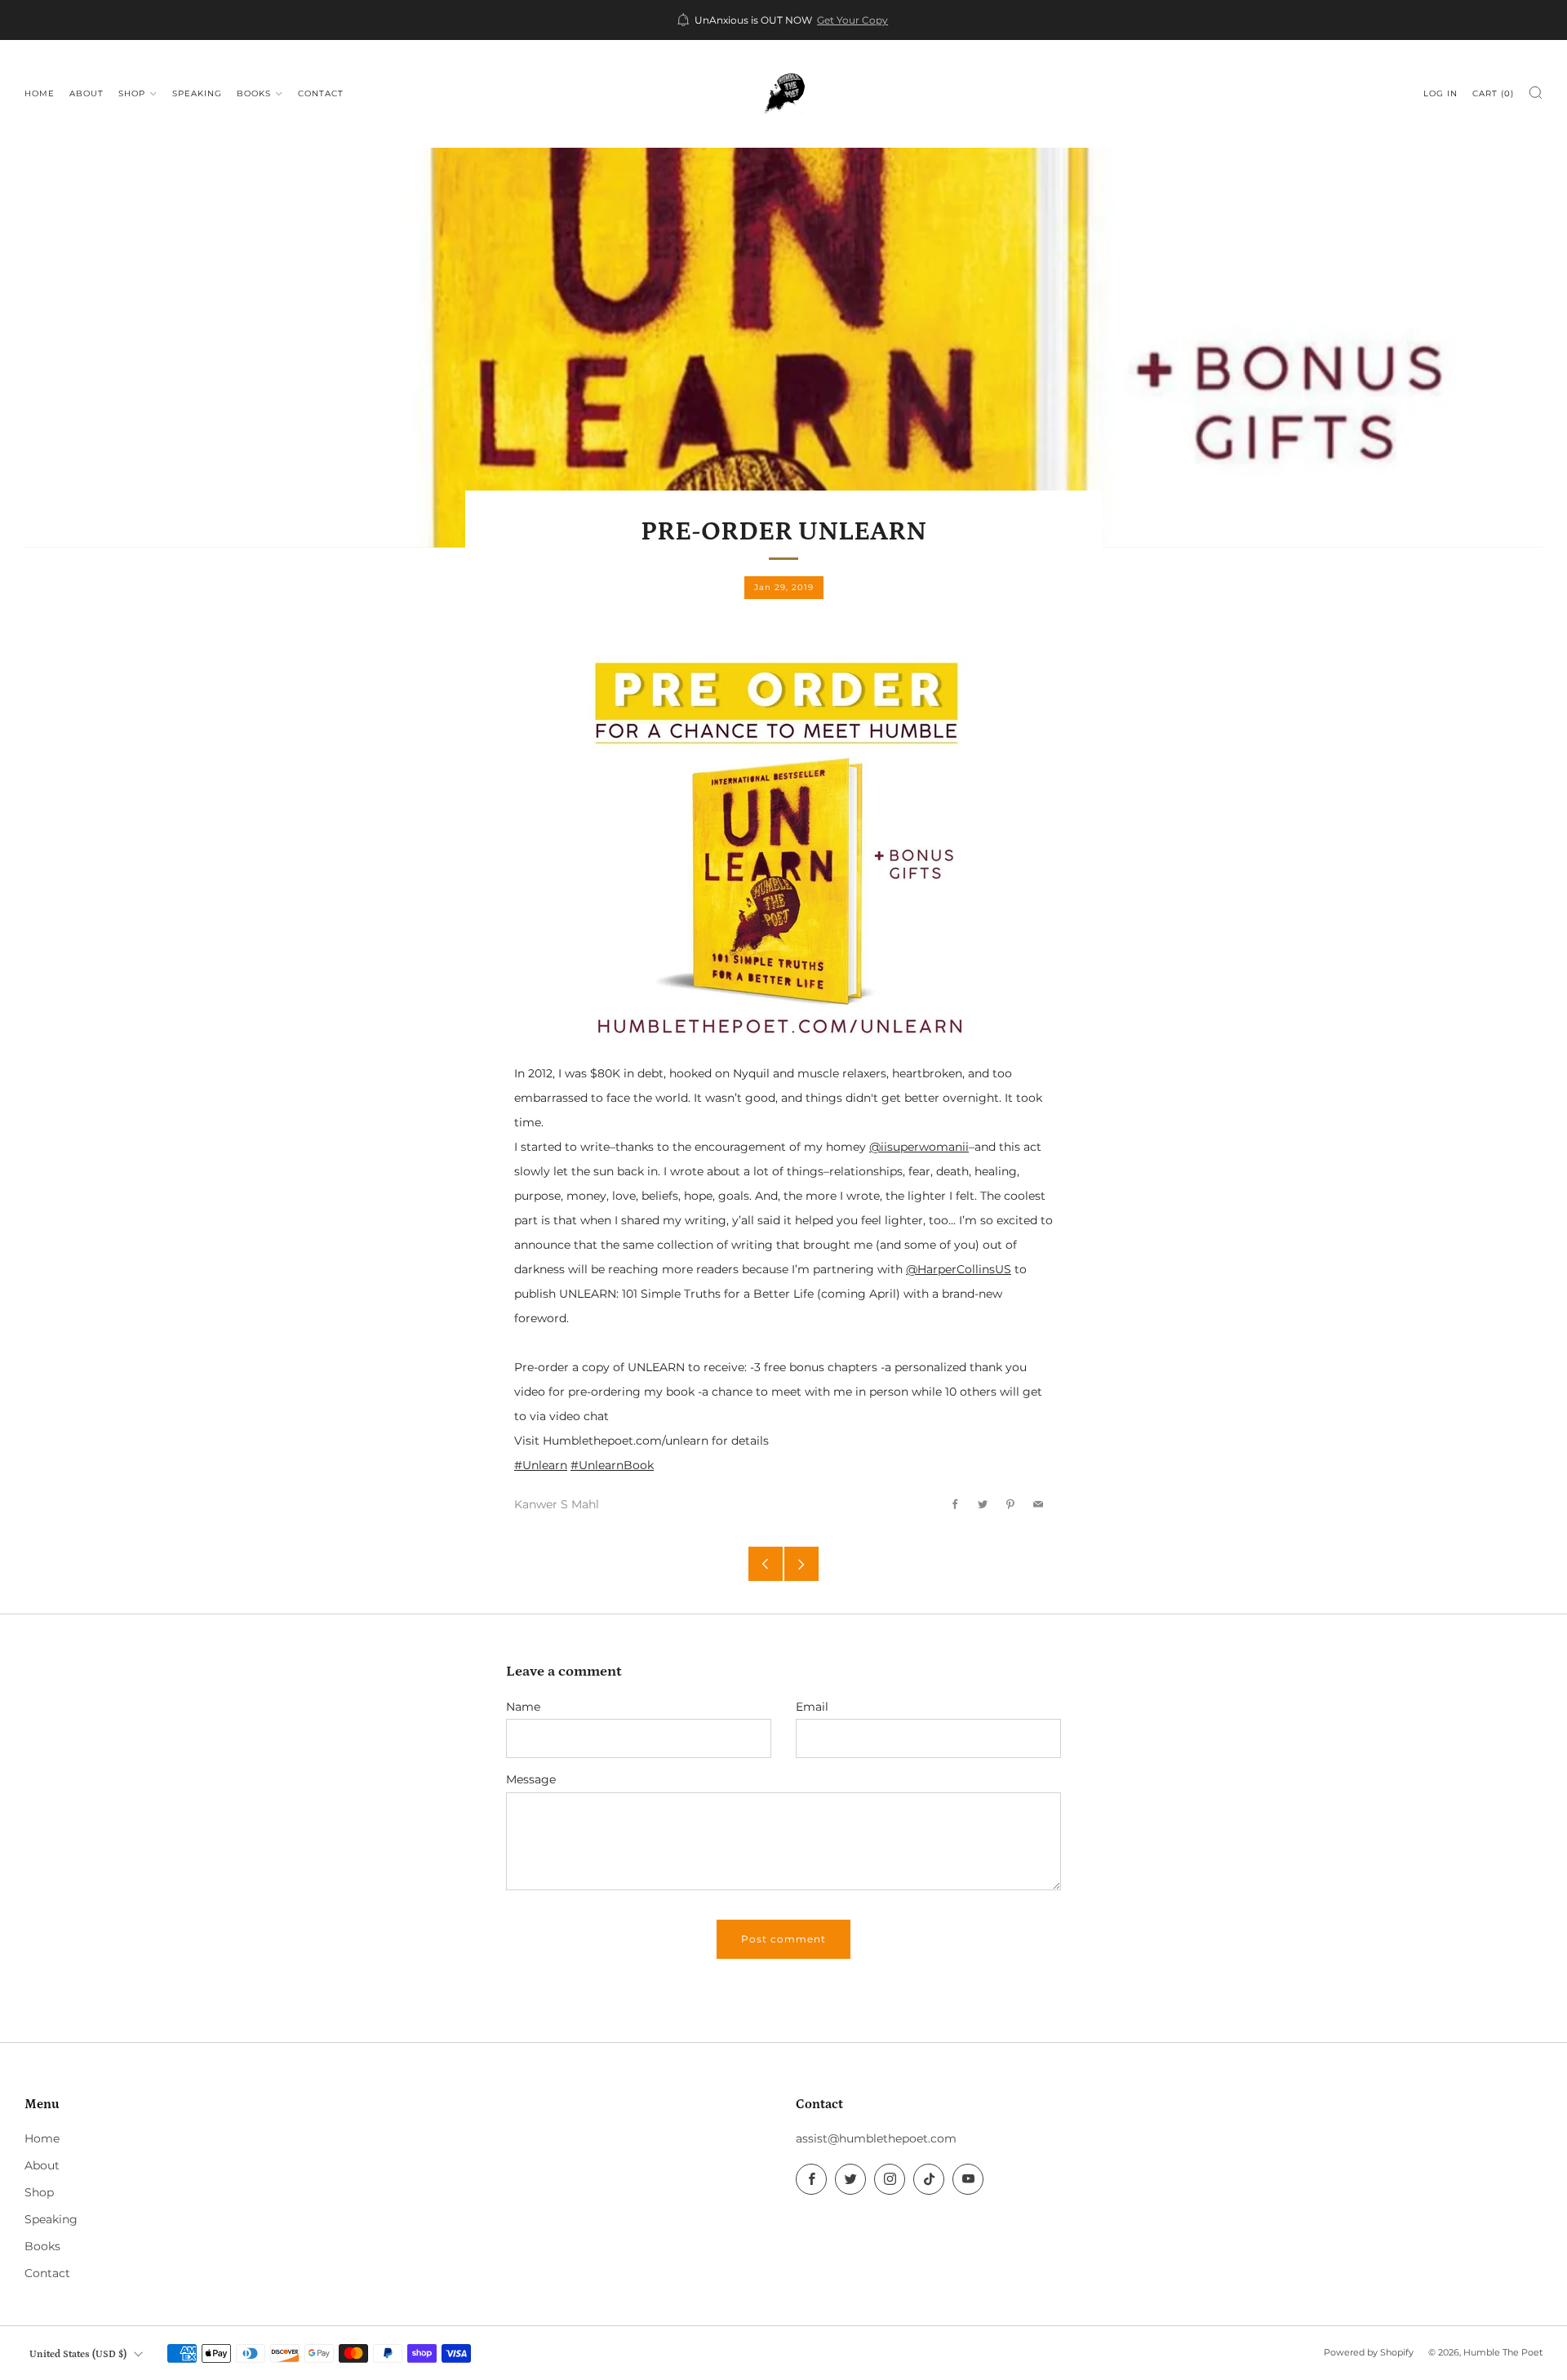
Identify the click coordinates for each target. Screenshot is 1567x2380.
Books (254, 93)
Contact (321, 93)
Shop (132, 93)
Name (523, 1707)
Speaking (197, 93)
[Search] (1536, 93)
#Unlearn (541, 1465)
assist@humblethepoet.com (876, 2138)
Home (40, 93)
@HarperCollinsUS (959, 1269)
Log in (1440, 93)
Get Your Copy (852, 20)
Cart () (1493, 93)
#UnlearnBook (612, 1465)
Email (812, 1707)
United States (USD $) (78, 2354)
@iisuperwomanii (919, 1147)
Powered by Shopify (1369, 2352)
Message (531, 1779)
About (87, 93)
